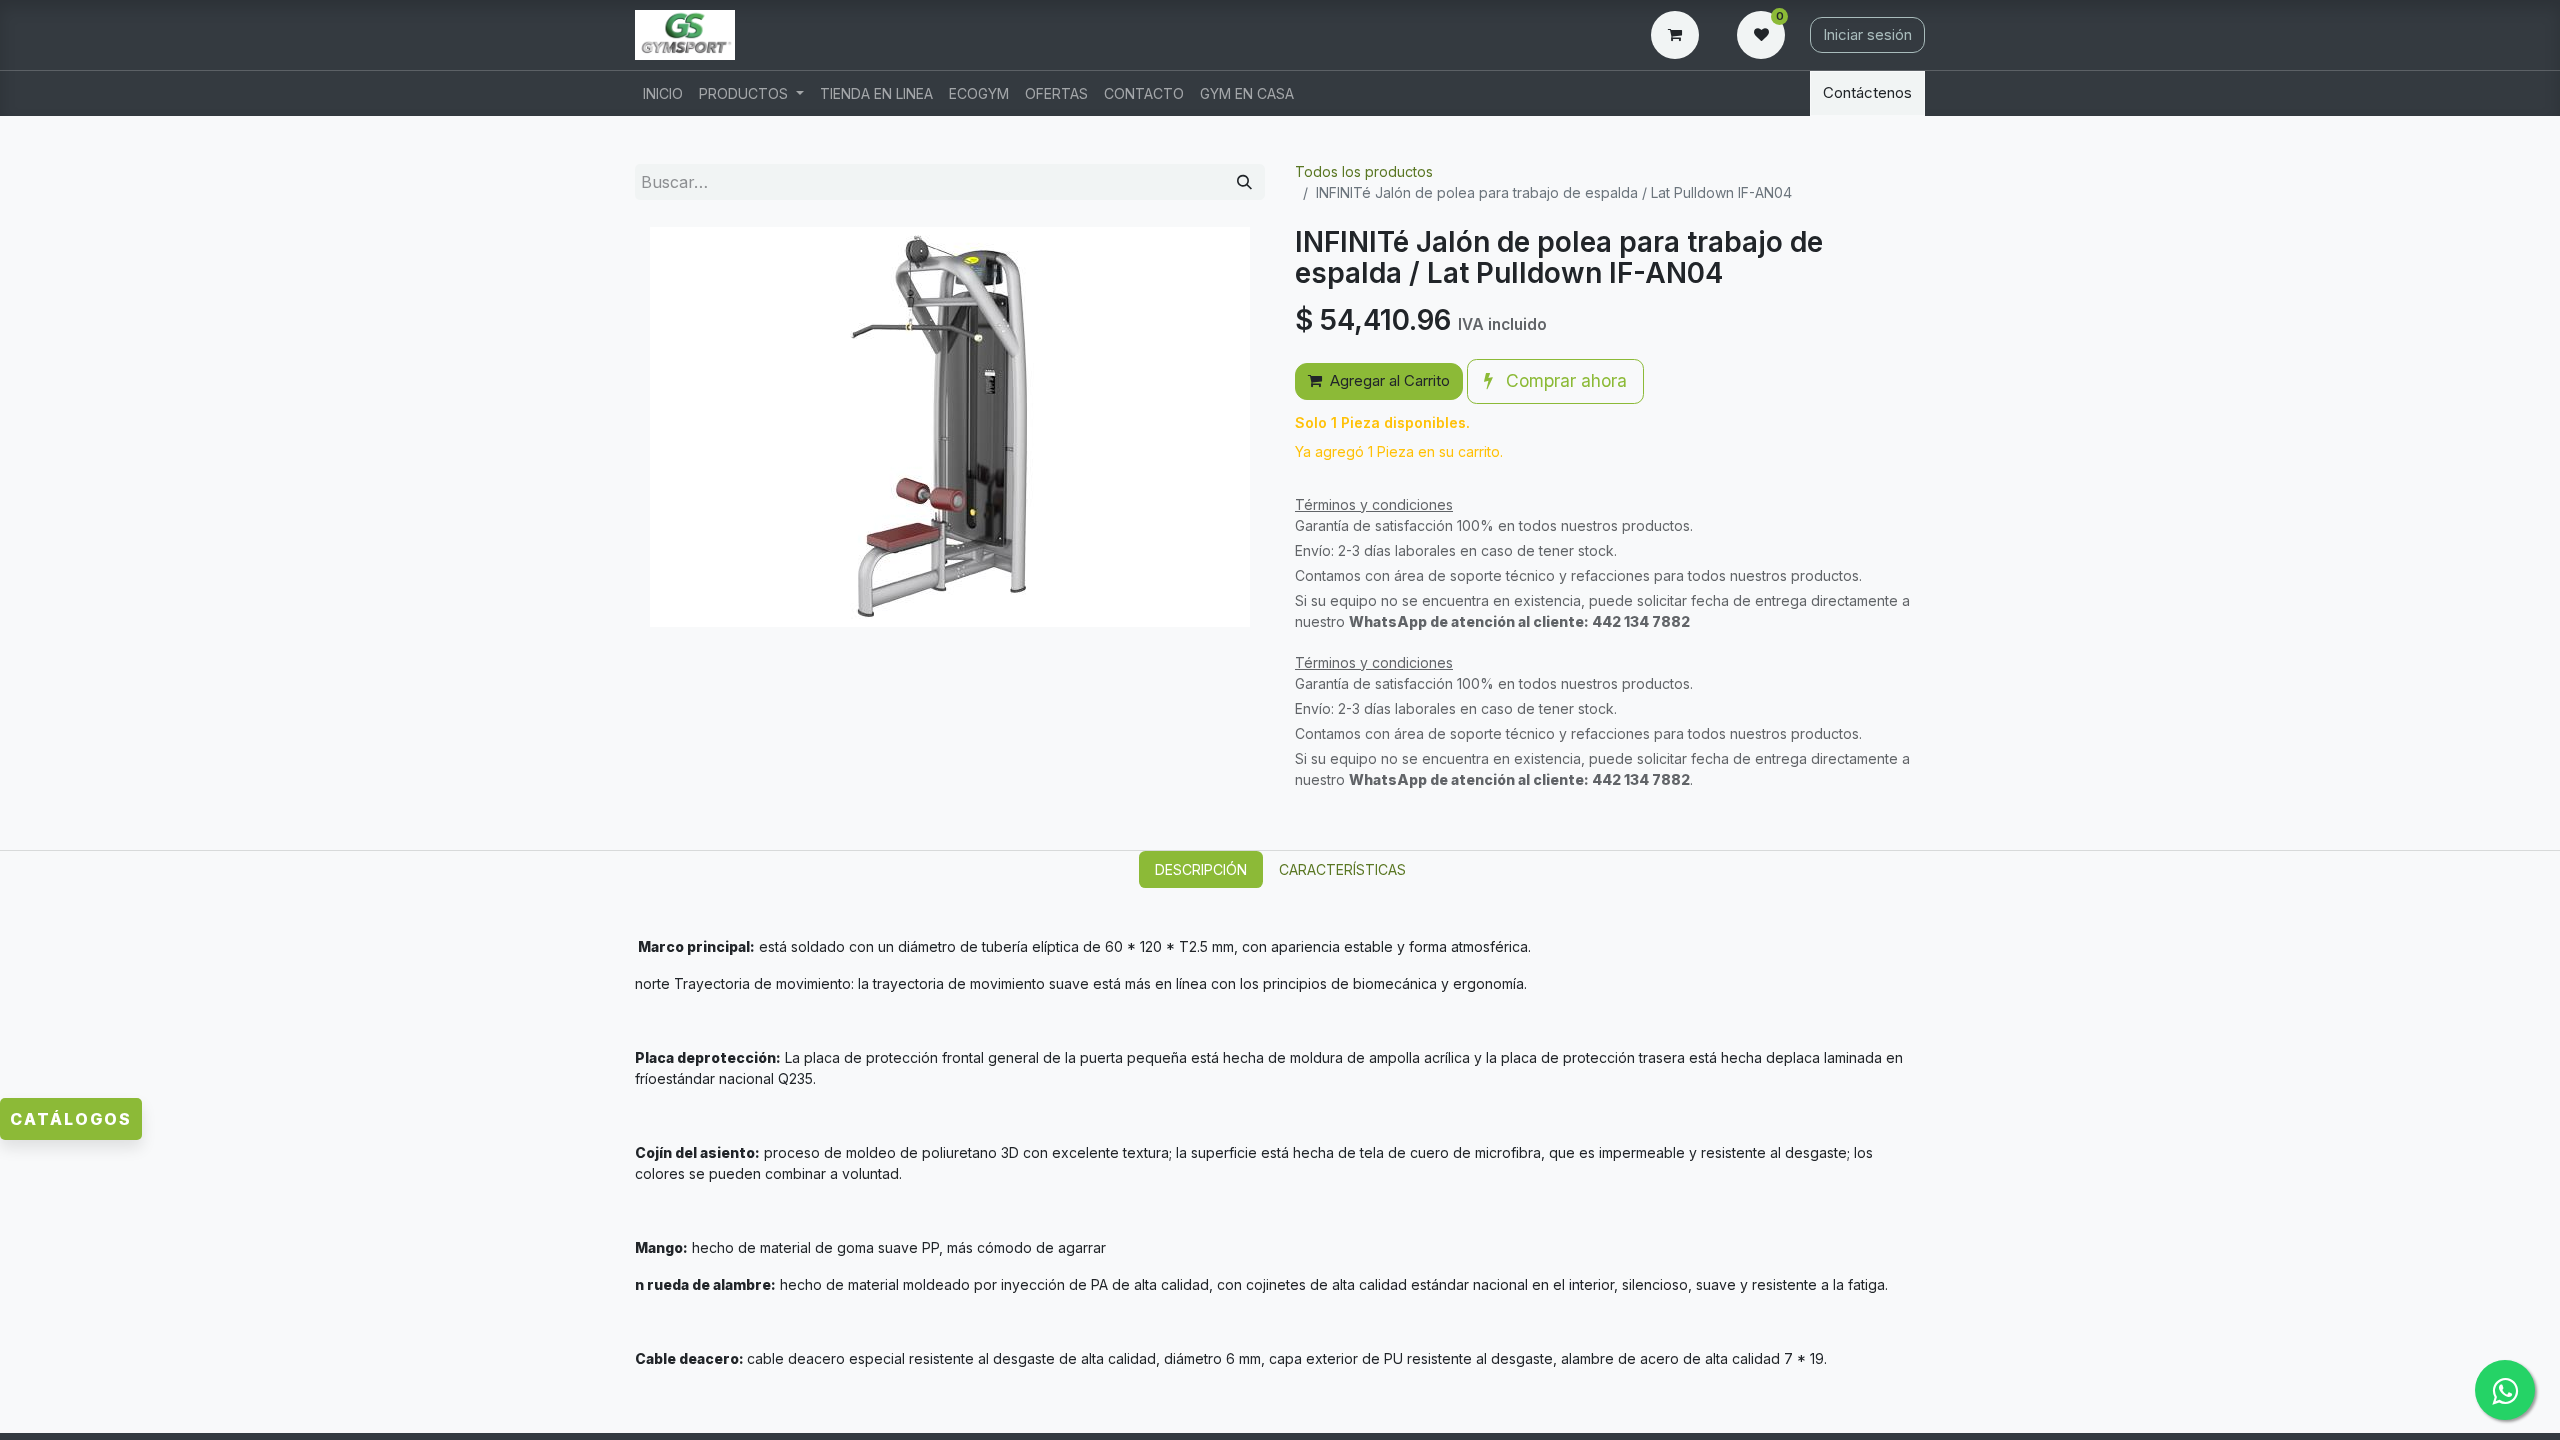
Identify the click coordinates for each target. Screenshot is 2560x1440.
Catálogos (71, 1119)
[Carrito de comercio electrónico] (1679, 35)
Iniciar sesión (1867, 34)
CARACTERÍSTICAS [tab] (1342, 869)
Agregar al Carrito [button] (1390, 380)
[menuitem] (663, 93)
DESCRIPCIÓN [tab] (1201, 869)
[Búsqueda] (1244, 182)
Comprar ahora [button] (1564, 380)
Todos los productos (1364, 171)
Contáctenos (1867, 92)
